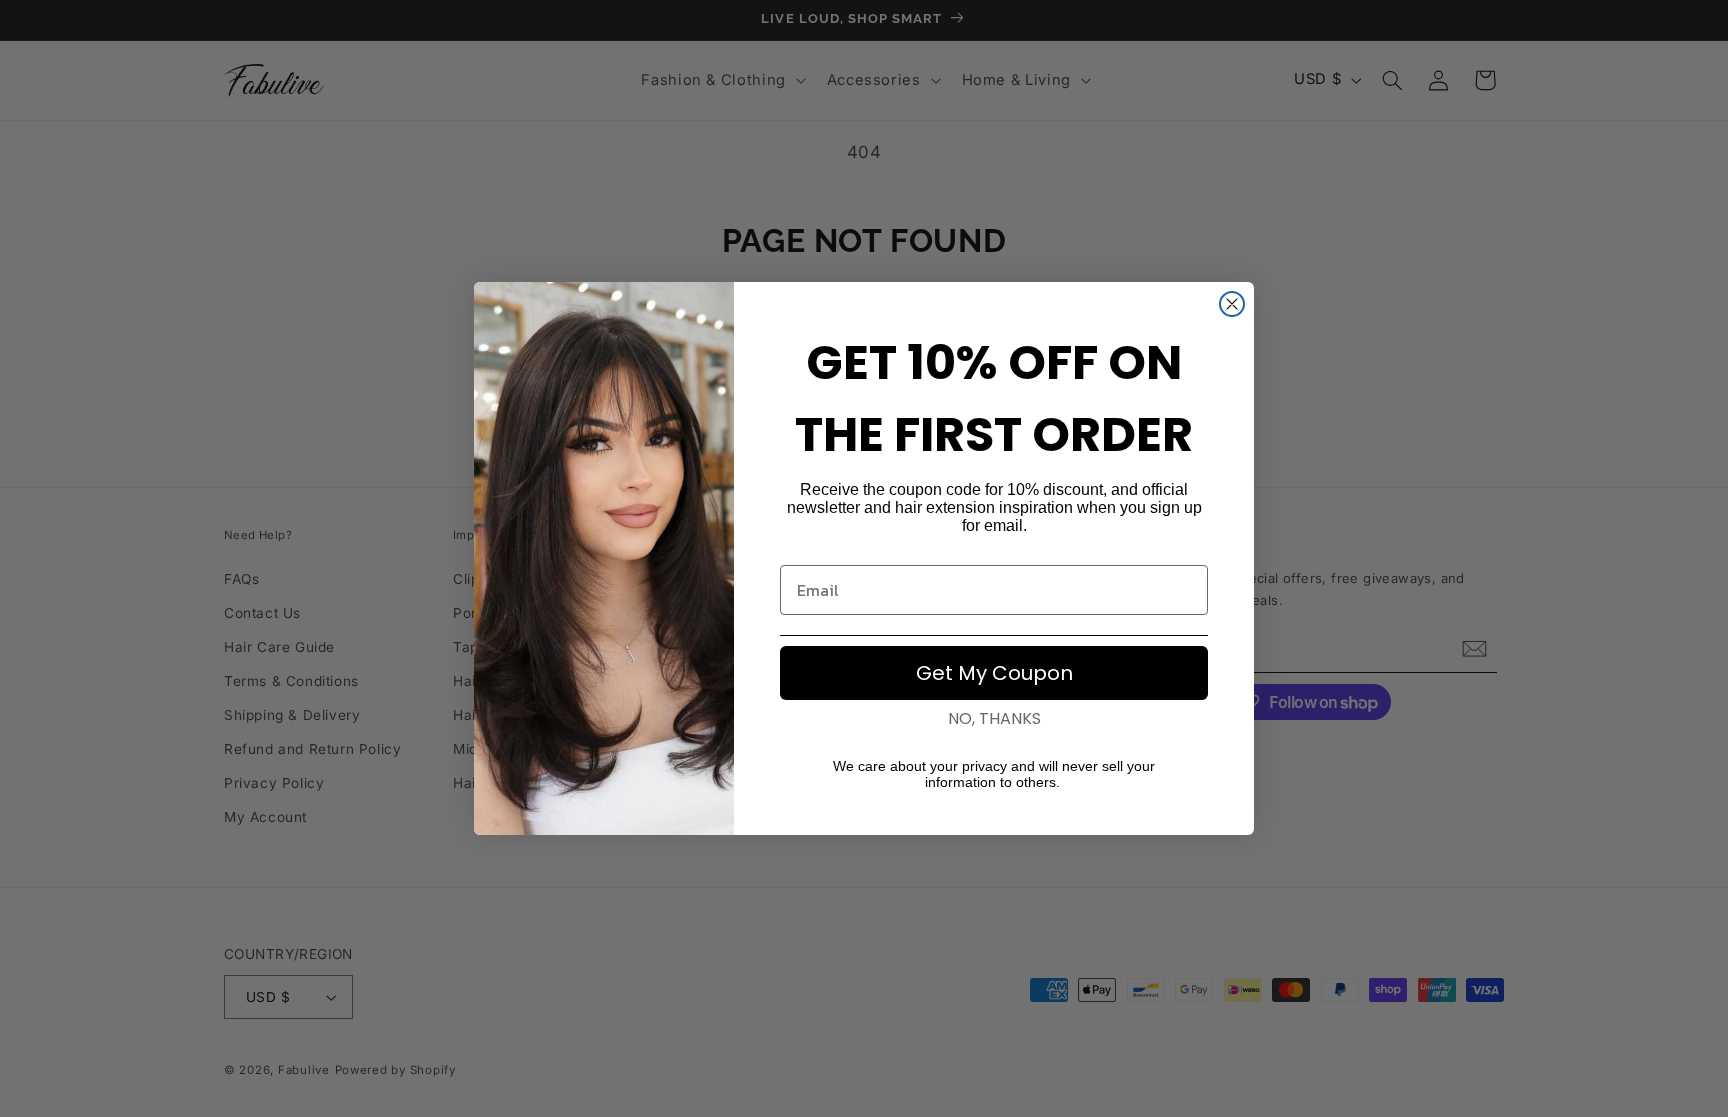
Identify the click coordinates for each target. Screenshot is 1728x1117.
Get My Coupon (994, 673)
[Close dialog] (1232, 304)
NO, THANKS (994, 718)
